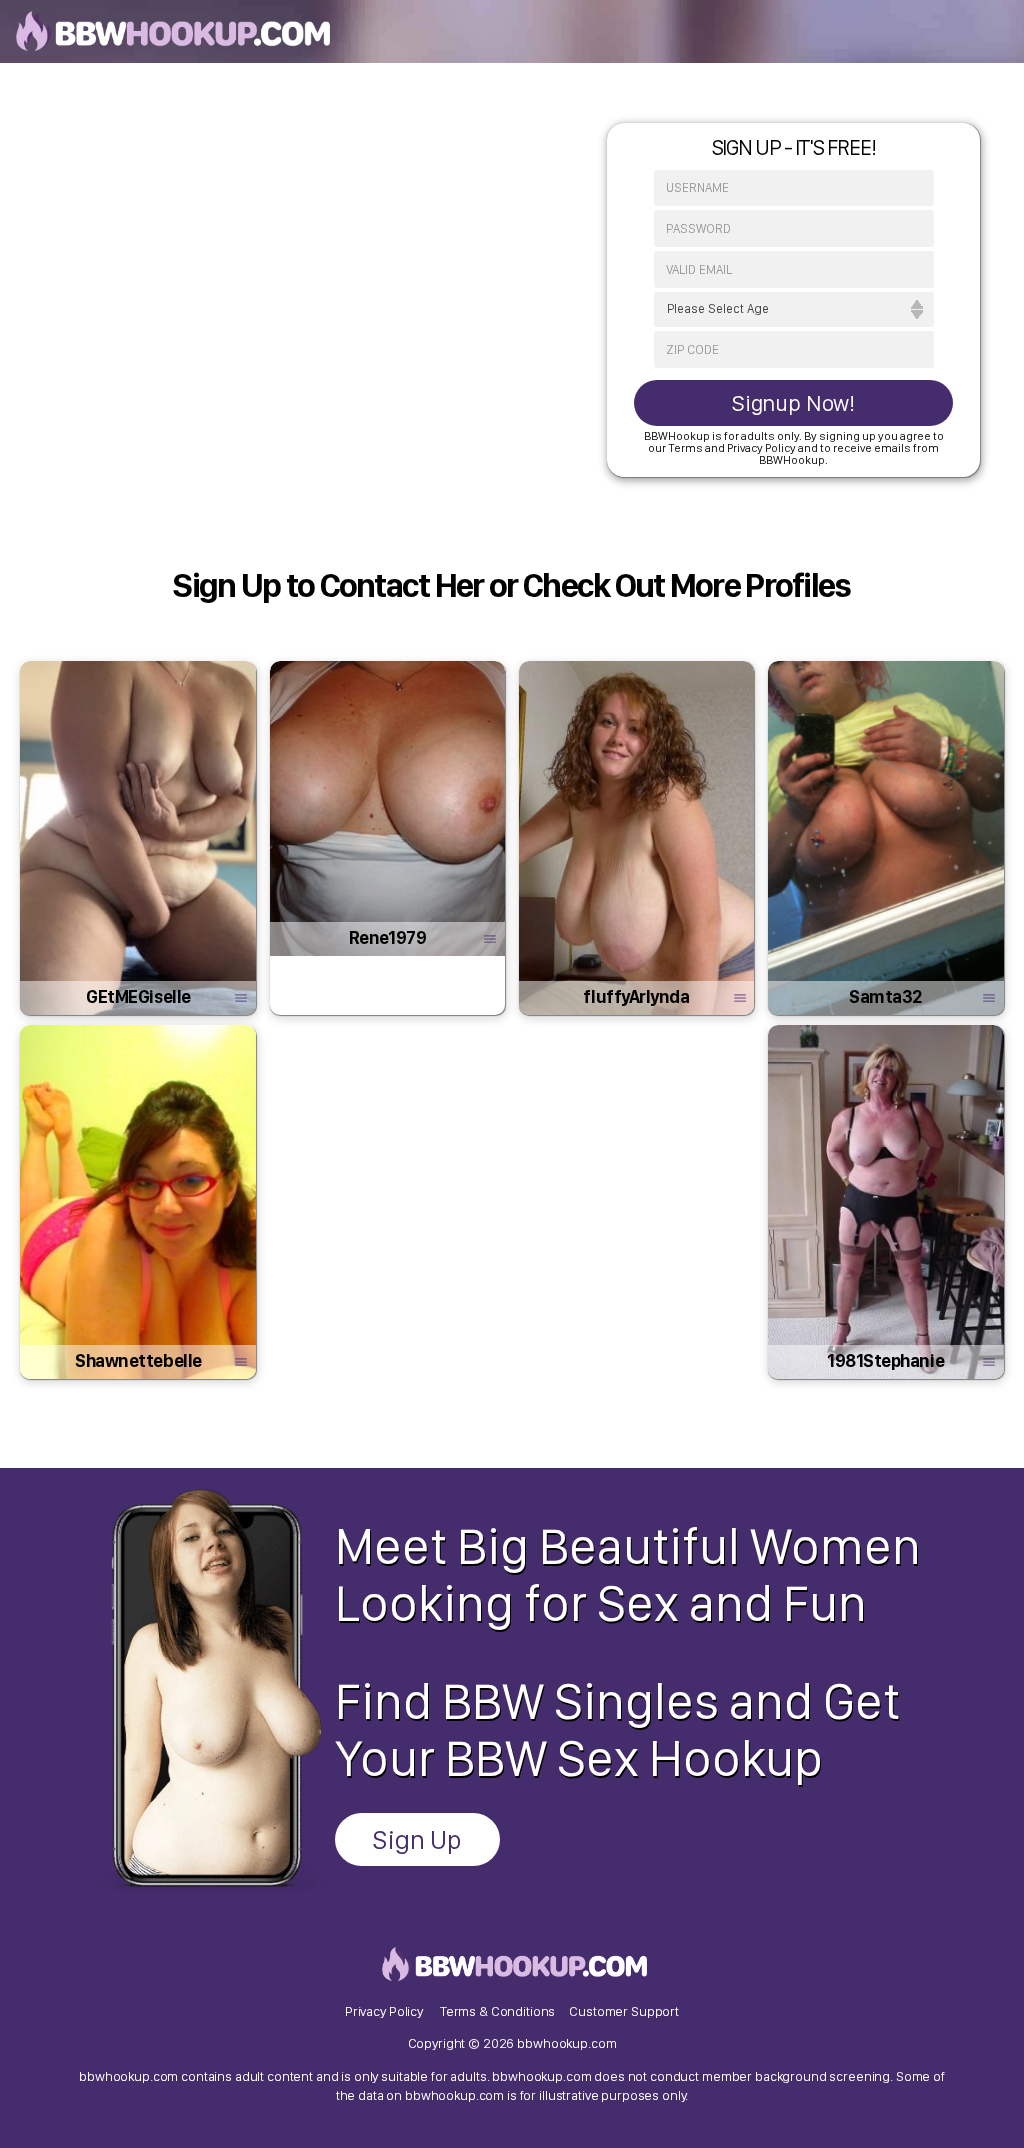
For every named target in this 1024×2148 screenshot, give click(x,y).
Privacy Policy (384, 2011)
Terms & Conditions (497, 2011)
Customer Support (624, 2011)
